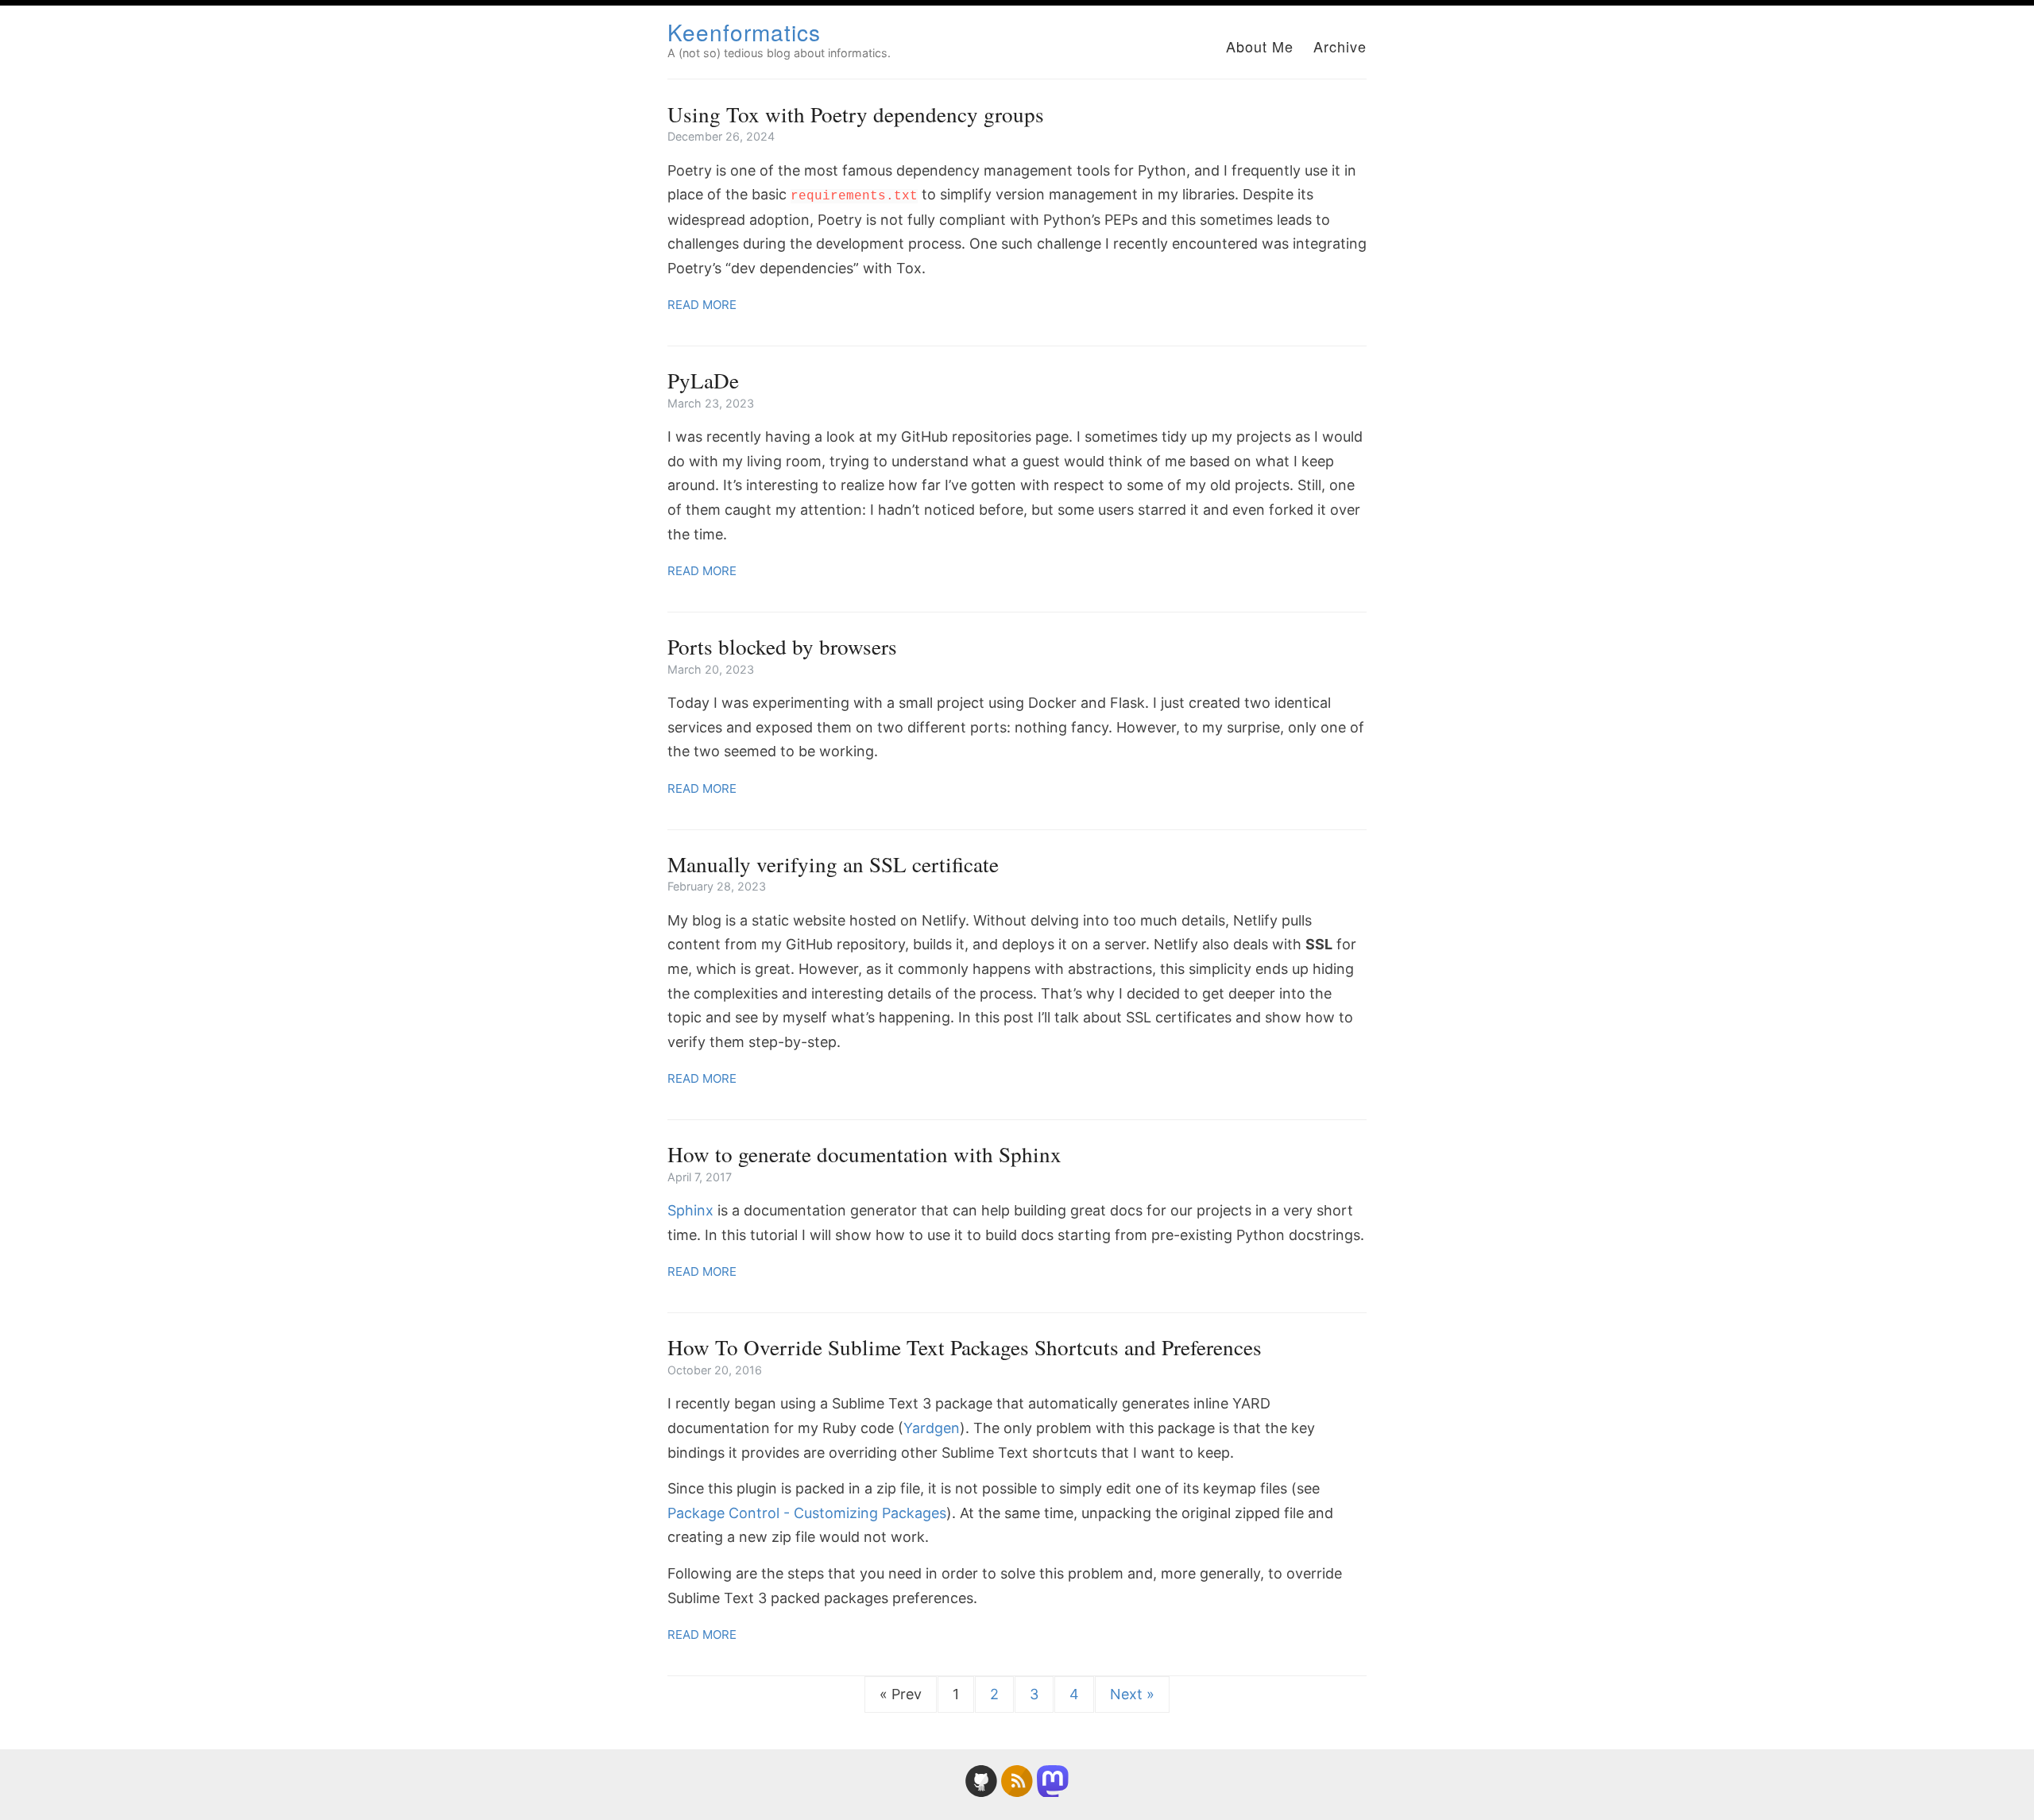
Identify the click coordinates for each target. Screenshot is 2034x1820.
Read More (702, 305)
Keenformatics (744, 32)
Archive (1340, 46)
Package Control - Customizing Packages (807, 1513)
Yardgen (932, 1428)
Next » (1132, 1694)
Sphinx (690, 1210)
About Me (1260, 46)
